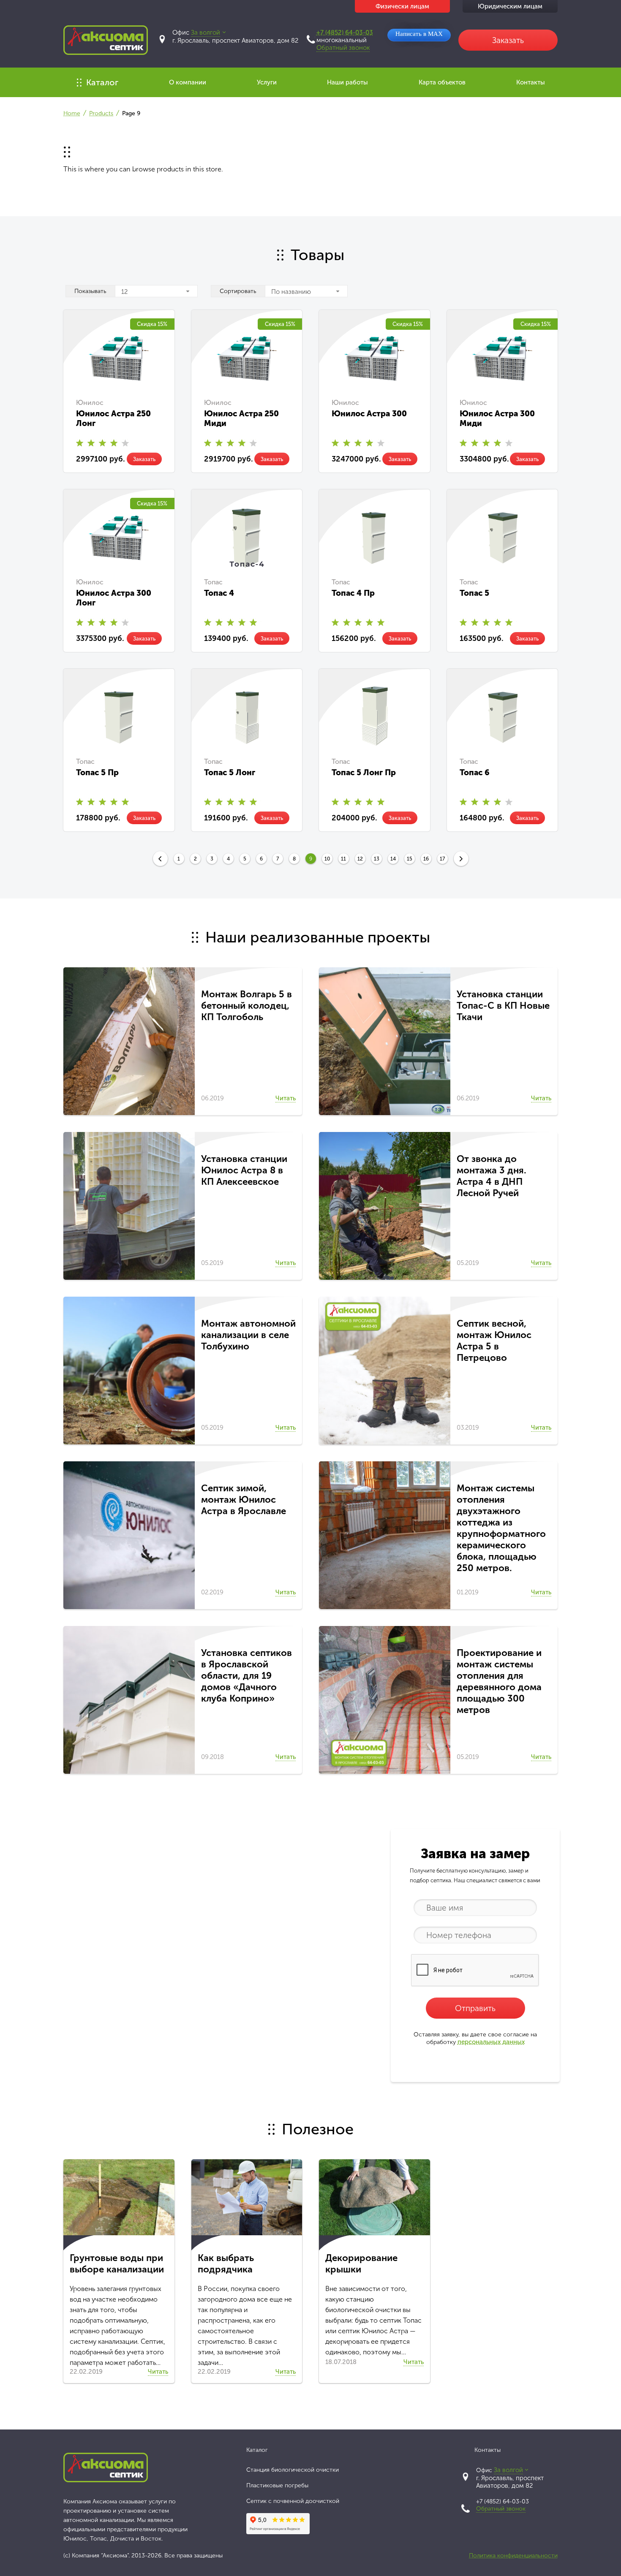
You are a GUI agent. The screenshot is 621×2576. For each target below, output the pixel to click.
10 (327, 859)
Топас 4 (219, 593)
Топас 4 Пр (353, 593)
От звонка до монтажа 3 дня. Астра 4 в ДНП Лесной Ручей (492, 1176)
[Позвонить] (311, 39)
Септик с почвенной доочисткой (293, 2501)
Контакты (531, 82)
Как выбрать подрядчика (226, 2264)
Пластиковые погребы (277, 2485)
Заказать (144, 459)
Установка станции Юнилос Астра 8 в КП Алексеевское (244, 1170)
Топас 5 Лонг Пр (364, 772)
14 (393, 859)
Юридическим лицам (510, 6)
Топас (213, 582)
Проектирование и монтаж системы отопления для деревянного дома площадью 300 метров (499, 1681)
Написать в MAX (419, 34)
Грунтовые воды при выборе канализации (117, 2264)
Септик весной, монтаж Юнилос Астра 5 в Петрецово (494, 1341)
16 (426, 859)
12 (360, 859)
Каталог (102, 82)
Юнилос (90, 403)
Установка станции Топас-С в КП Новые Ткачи (503, 1006)
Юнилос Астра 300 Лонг (114, 598)
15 (410, 859)
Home (72, 113)
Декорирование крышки (361, 2264)
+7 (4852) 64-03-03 (345, 33)
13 (377, 859)
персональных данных (491, 2042)
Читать (286, 1098)
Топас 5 (474, 593)
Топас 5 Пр (97, 772)
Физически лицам (402, 6)
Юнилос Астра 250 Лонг (113, 418)
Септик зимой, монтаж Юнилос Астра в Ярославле (244, 1500)
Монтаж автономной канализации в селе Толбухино (248, 1335)
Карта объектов (442, 82)
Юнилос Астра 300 (369, 414)
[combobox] (156, 291)
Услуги (267, 82)
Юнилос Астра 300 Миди (497, 418)
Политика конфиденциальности (513, 2556)
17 (442, 859)
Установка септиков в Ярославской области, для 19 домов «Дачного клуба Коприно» (246, 1676)
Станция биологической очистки (293, 2470)
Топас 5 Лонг (230, 772)
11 (343, 859)
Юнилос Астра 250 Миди (241, 418)
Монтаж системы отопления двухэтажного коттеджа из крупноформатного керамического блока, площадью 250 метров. (501, 1528)
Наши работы (347, 82)
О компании (188, 82)
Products (101, 113)
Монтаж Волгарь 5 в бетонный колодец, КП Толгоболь (246, 1006)
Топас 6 (475, 772)
